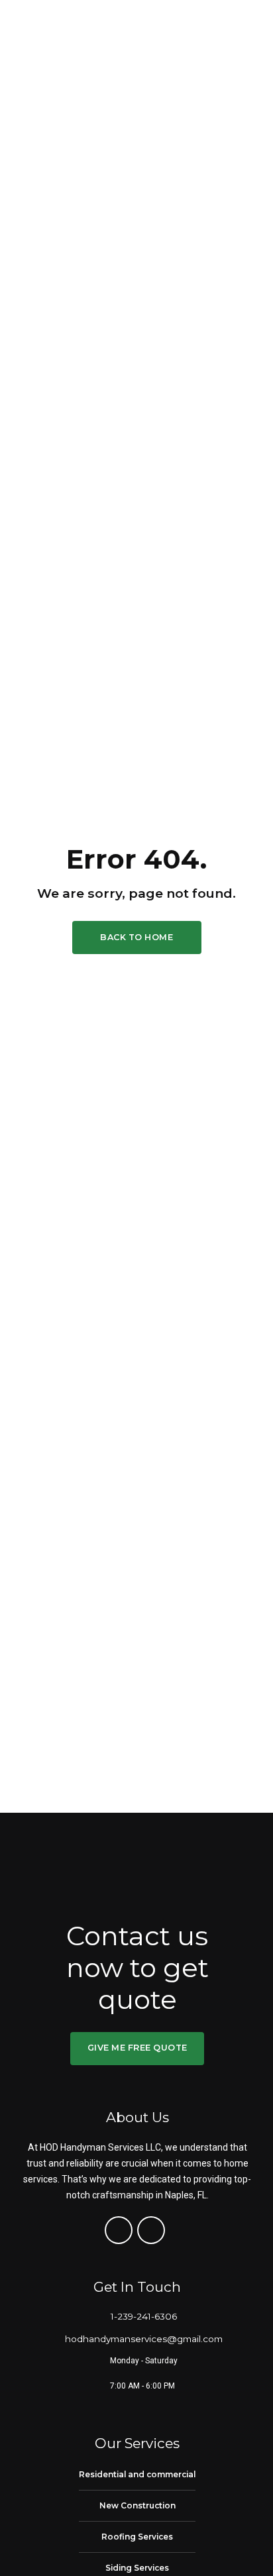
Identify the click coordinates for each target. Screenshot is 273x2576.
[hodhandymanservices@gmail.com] (49, 2339)
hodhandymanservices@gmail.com (144, 2339)
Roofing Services (137, 2537)
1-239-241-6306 (144, 2316)
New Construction (137, 2505)
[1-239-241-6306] (95, 2316)
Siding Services (137, 2568)
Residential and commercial (137, 2474)
